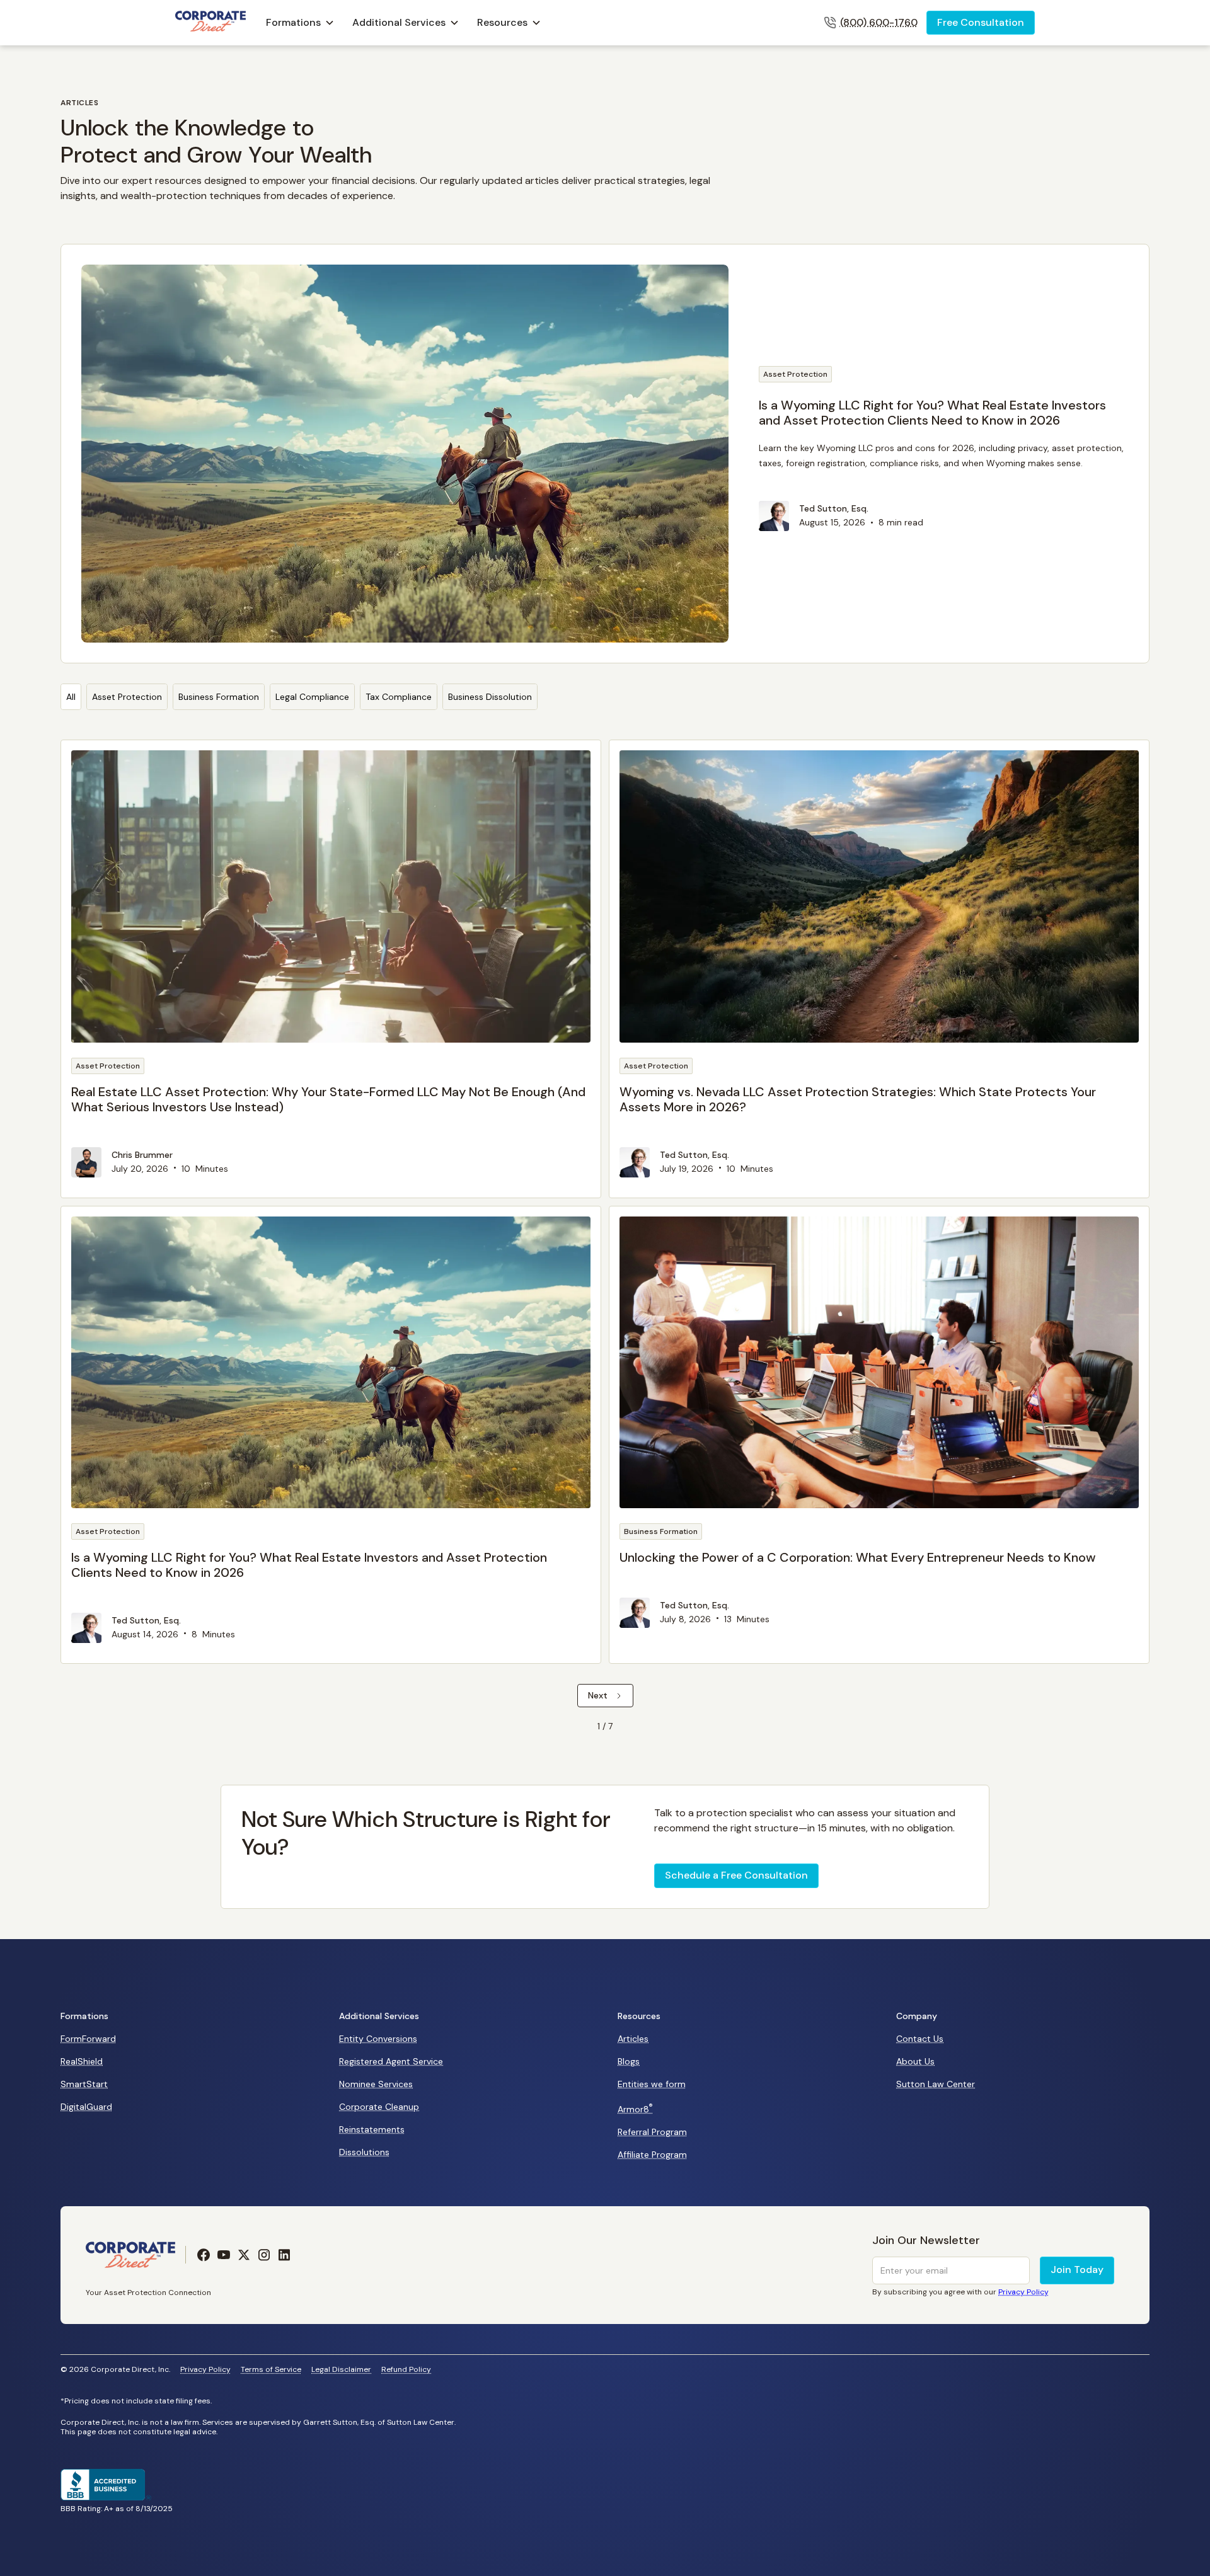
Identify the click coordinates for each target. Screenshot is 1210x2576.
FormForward (88, 2039)
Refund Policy (406, 2370)
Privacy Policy (205, 2370)
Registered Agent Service (391, 2061)
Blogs (629, 2061)
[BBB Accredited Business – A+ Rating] (106, 2497)
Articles (633, 2039)
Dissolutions (364, 2152)
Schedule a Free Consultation (736, 1875)
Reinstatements (372, 2129)
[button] (300, 23)
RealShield (82, 2061)
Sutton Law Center (936, 2084)
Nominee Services (376, 2084)
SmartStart (84, 2084)
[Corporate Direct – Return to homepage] (210, 23)
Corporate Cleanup (379, 2107)
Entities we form (652, 2084)
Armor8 (635, 2109)
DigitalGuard (86, 2107)
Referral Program (652, 2132)
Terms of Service (271, 2370)
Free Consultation (981, 22)
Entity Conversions (378, 2039)
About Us (915, 2061)
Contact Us (920, 2039)
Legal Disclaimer (341, 2370)
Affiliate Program (652, 2155)
